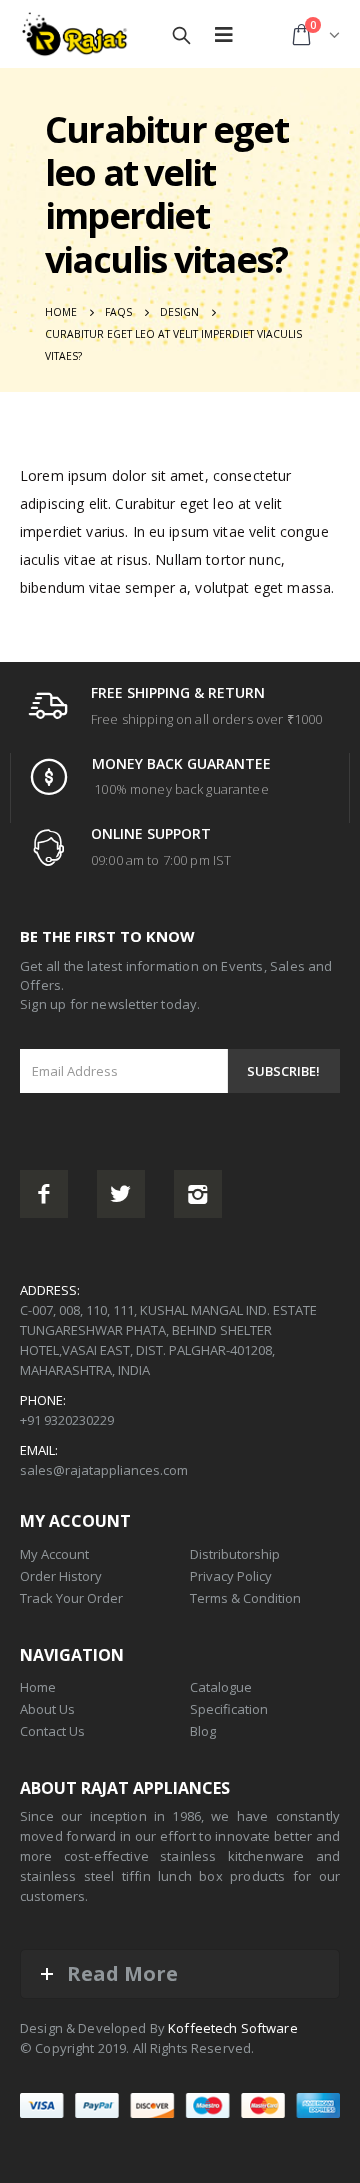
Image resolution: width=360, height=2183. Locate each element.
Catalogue (221, 1687)
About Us (47, 1709)
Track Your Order (71, 1598)
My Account (54, 1554)
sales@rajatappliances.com (104, 1470)
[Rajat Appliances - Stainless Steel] (75, 35)
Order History (61, 1576)
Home (38, 1687)
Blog (203, 1731)
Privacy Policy (231, 1576)
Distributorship (235, 1554)
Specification (229, 1709)
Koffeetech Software (233, 2028)
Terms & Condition (245, 1598)
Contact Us (52, 1731)
